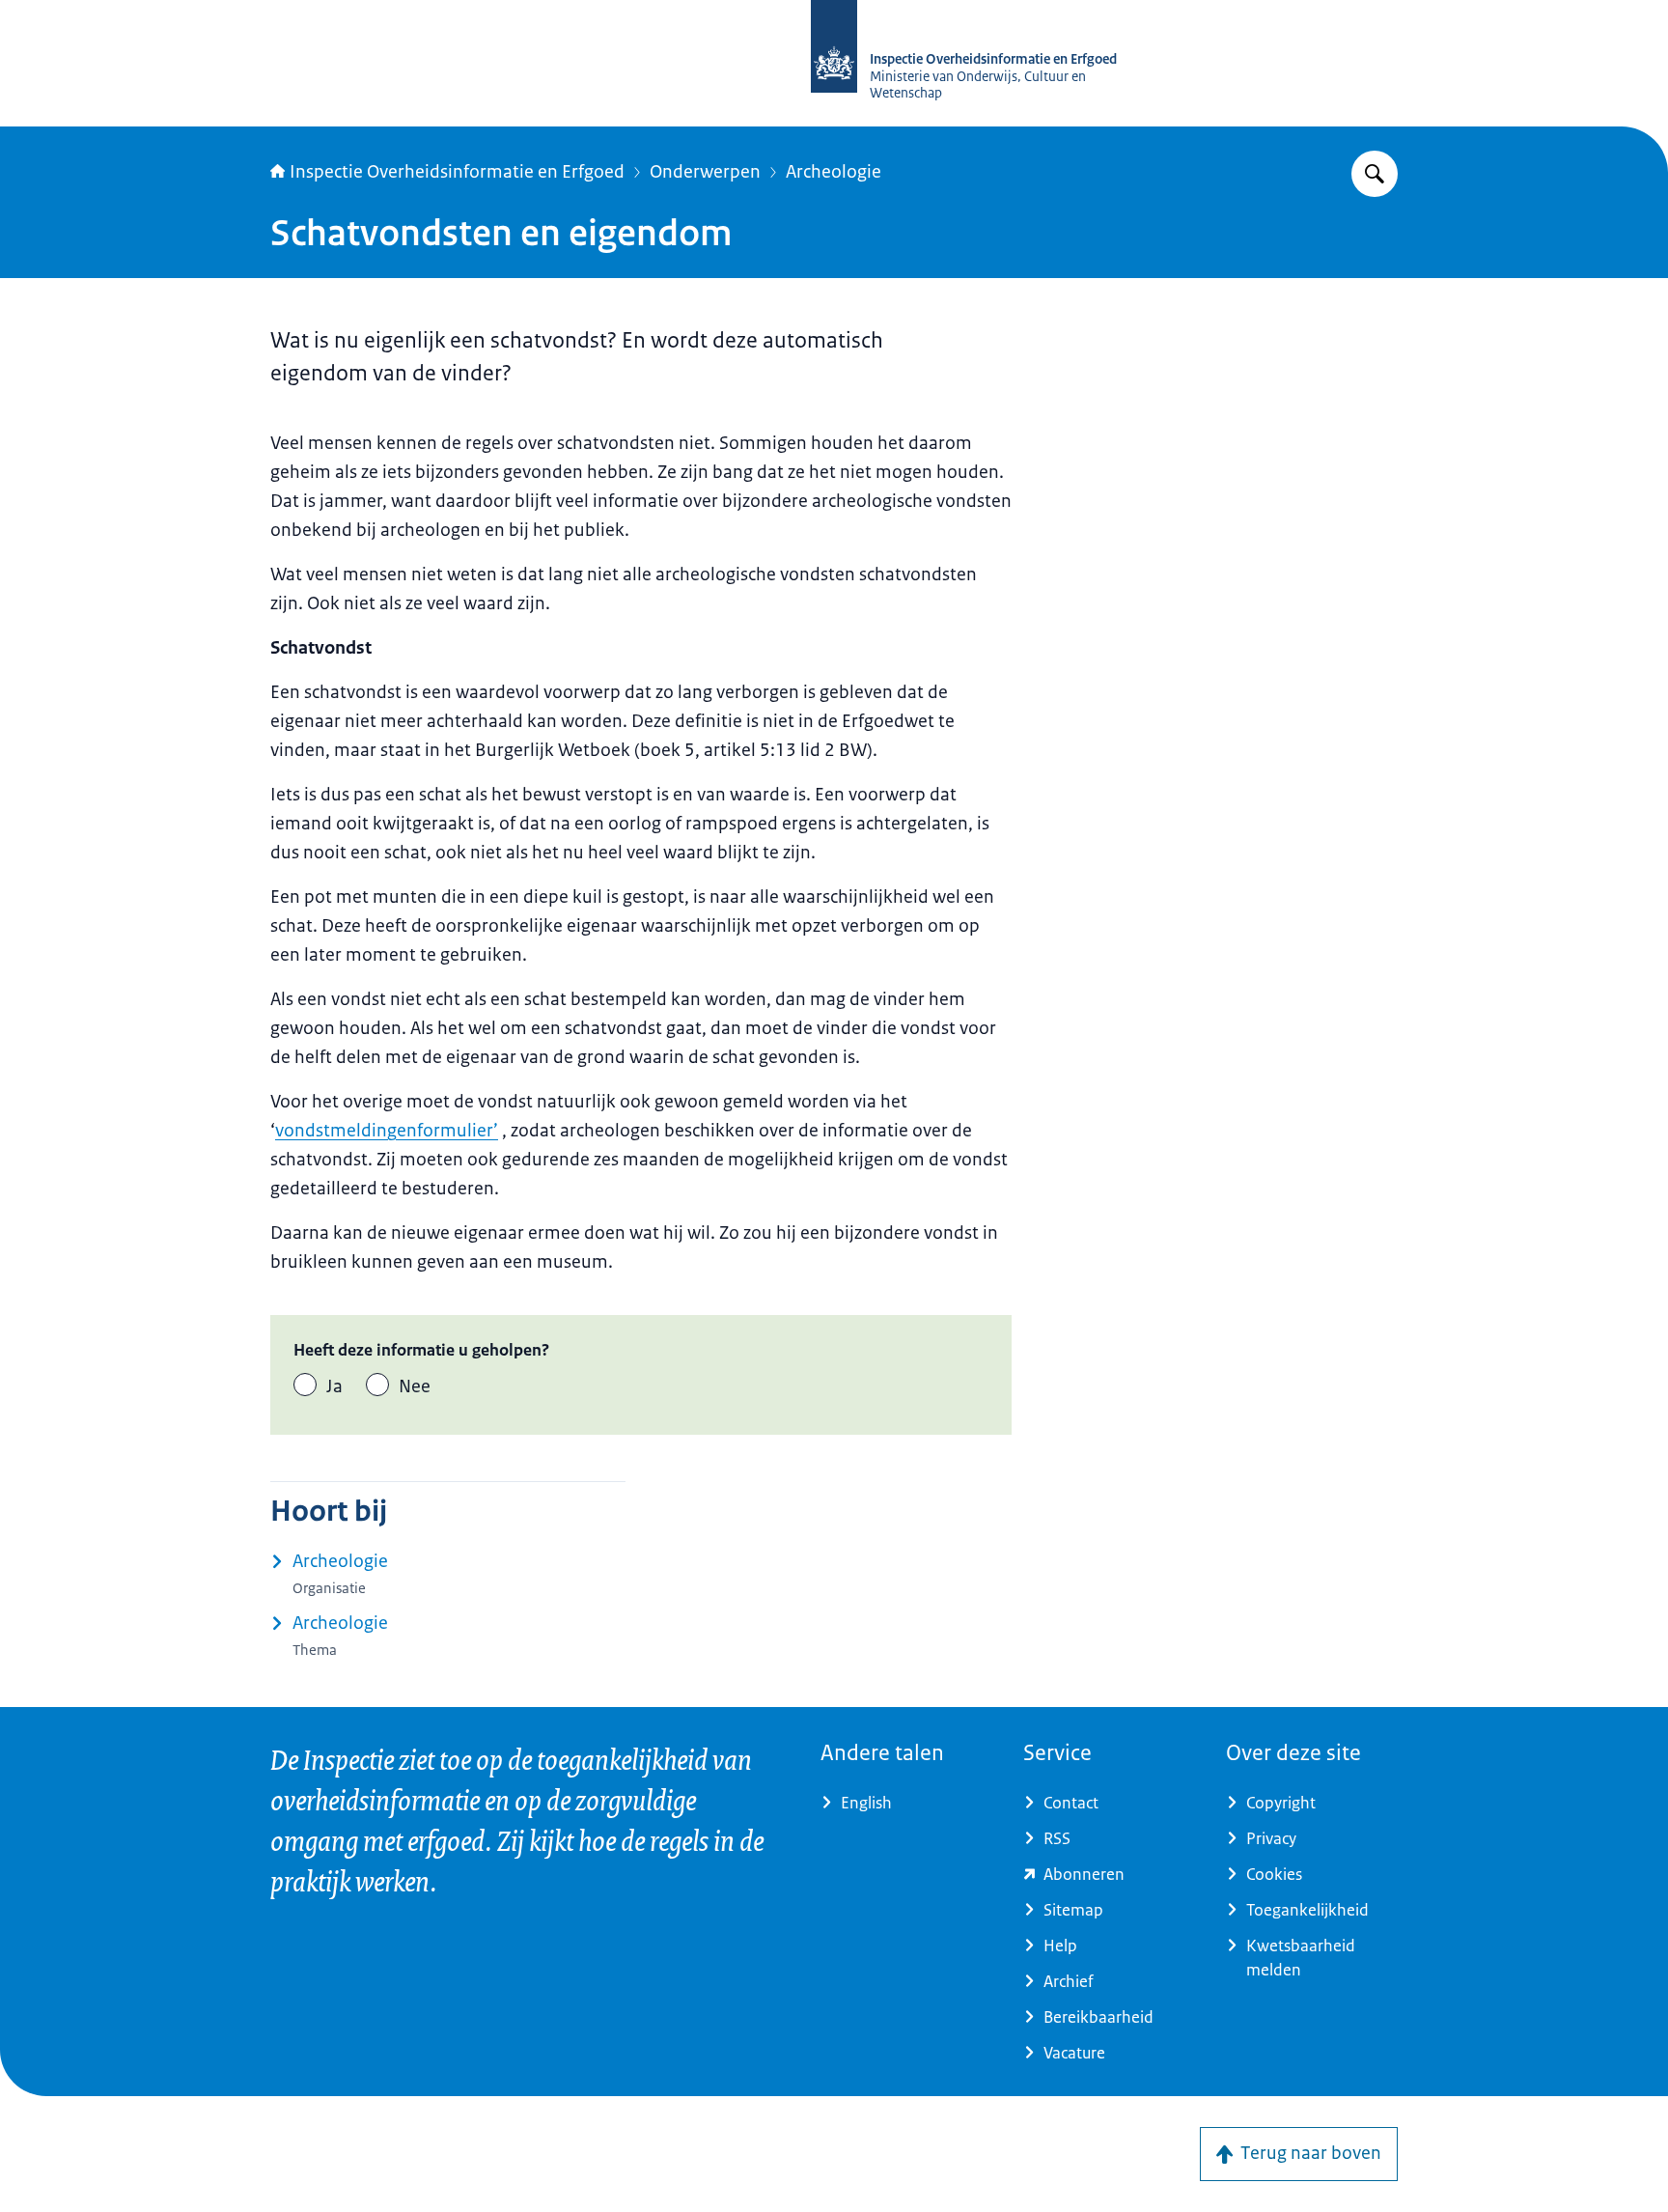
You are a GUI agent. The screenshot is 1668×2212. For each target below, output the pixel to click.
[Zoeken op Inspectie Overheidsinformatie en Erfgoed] (1375, 174)
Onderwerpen (705, 172)
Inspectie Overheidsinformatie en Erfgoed (457, 172)
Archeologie (834, 172)
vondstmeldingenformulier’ (387, 1131)
